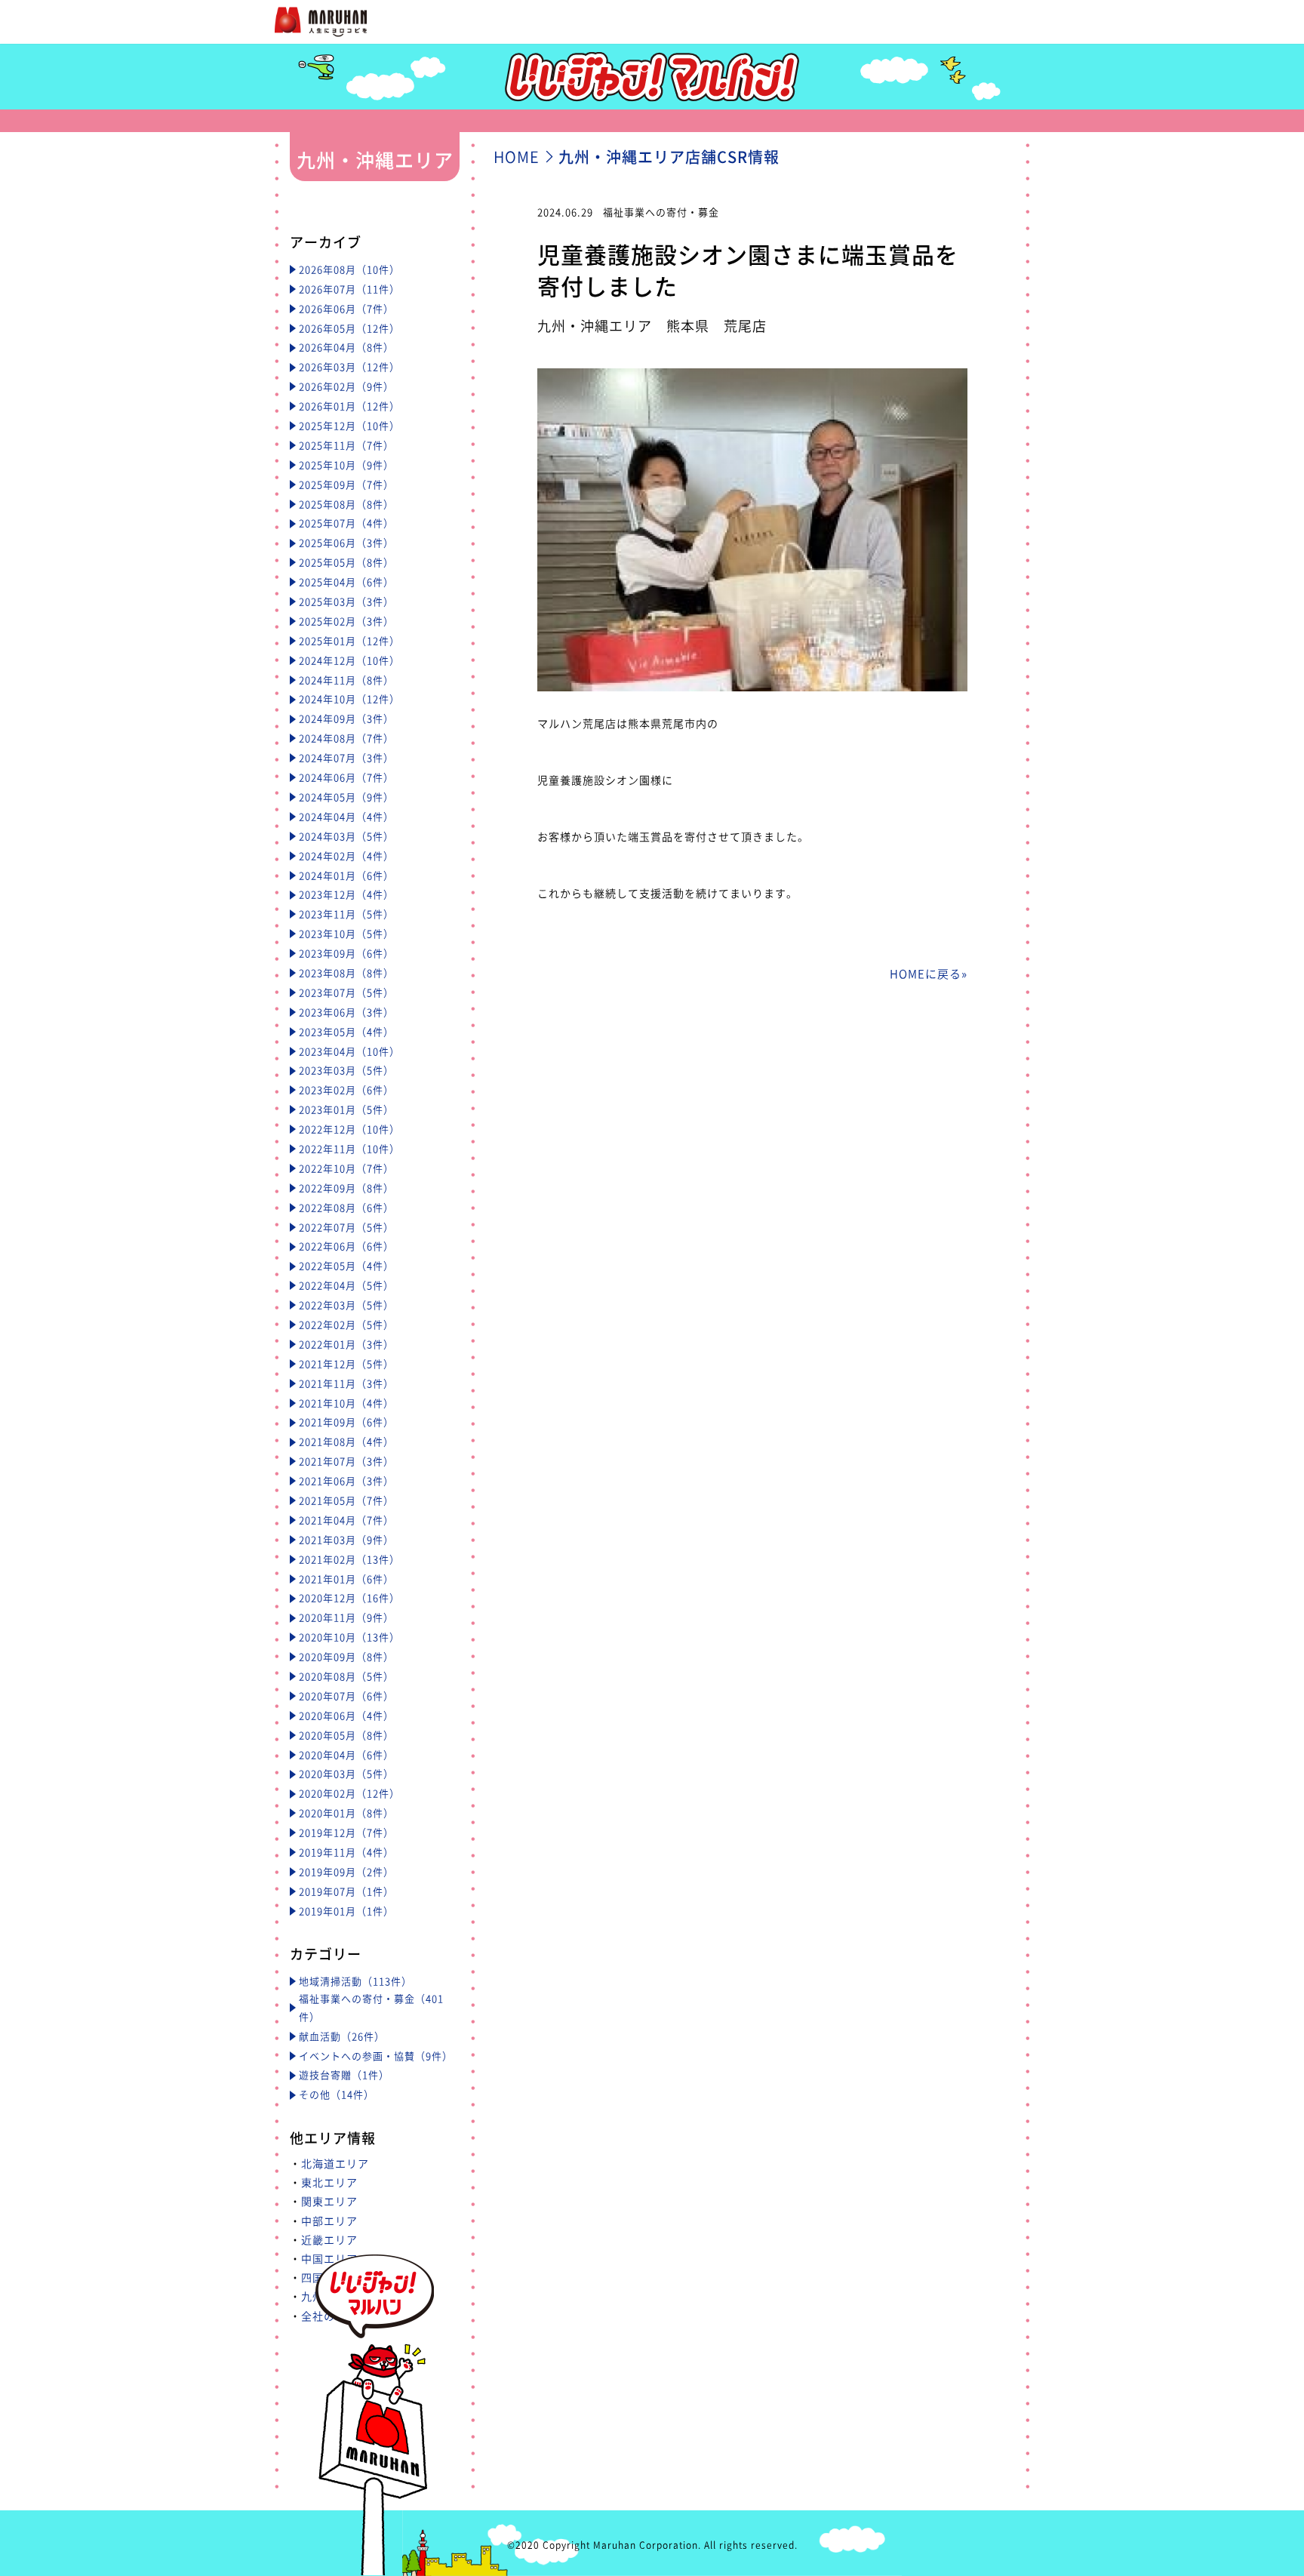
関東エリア (329, 2201)
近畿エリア (329, 2239)
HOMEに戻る (926, 974)
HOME (517, 157)
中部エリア (329, 2221)
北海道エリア (335, 2163)
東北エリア (329, 2182)
